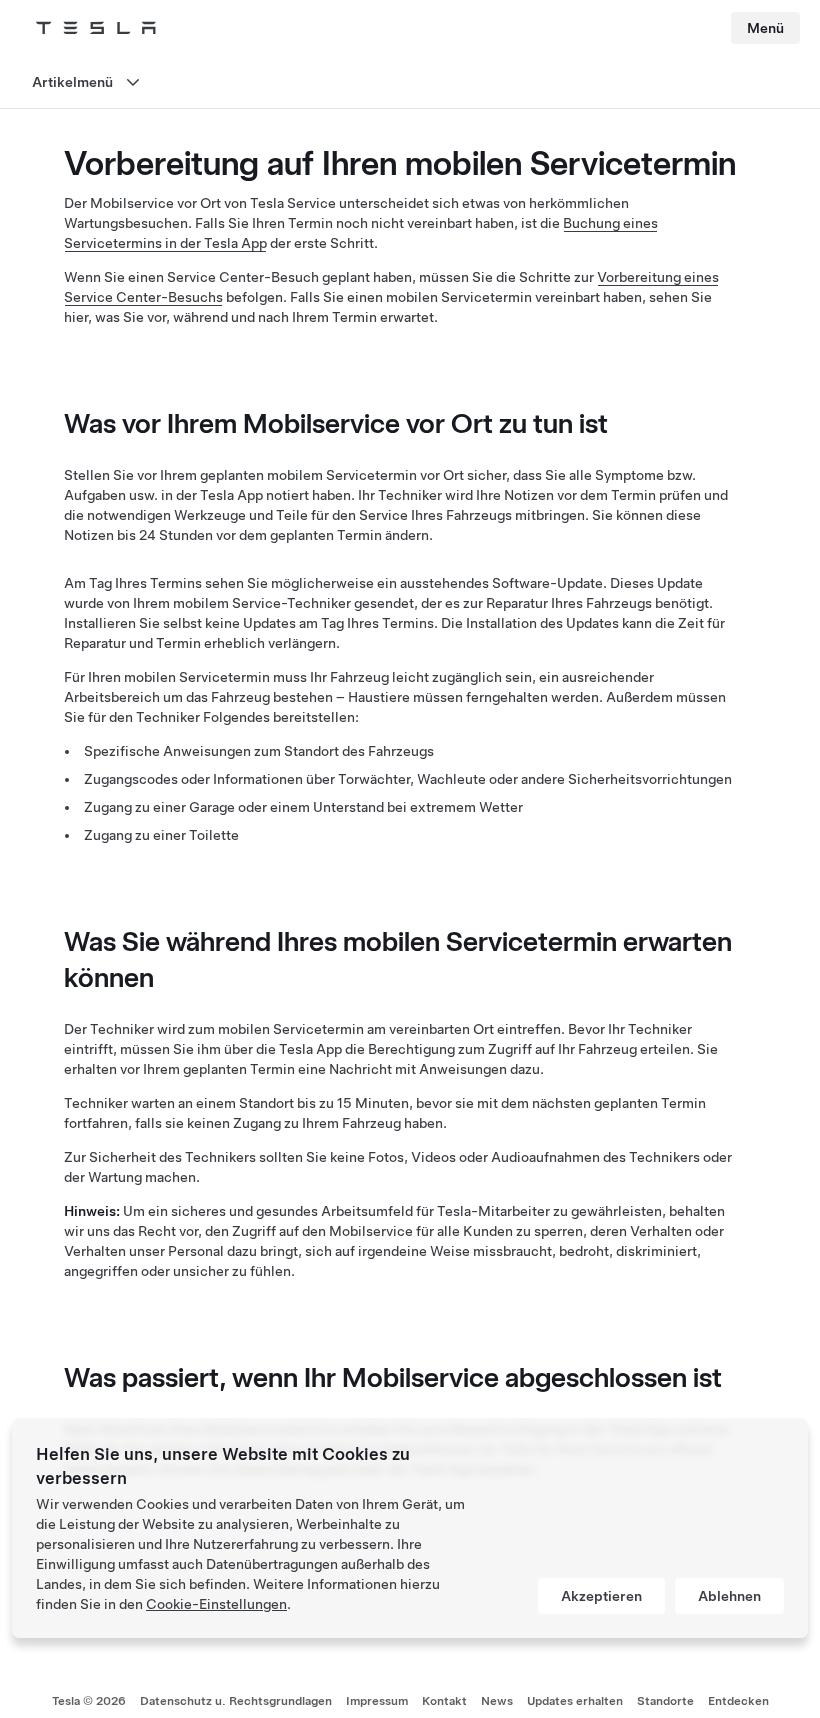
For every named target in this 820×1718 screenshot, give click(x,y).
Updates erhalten (575, 1701)
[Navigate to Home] (96, 28)
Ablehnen (729, 1596)
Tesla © (89, 1701)
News (497, 1701)
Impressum (377, 1701)
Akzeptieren (601, 1596)
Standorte (665, 1701)
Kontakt (444, 1701)
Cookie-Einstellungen (216, 1604)
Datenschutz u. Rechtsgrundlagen (236, 1701)
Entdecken (738, 1701)
